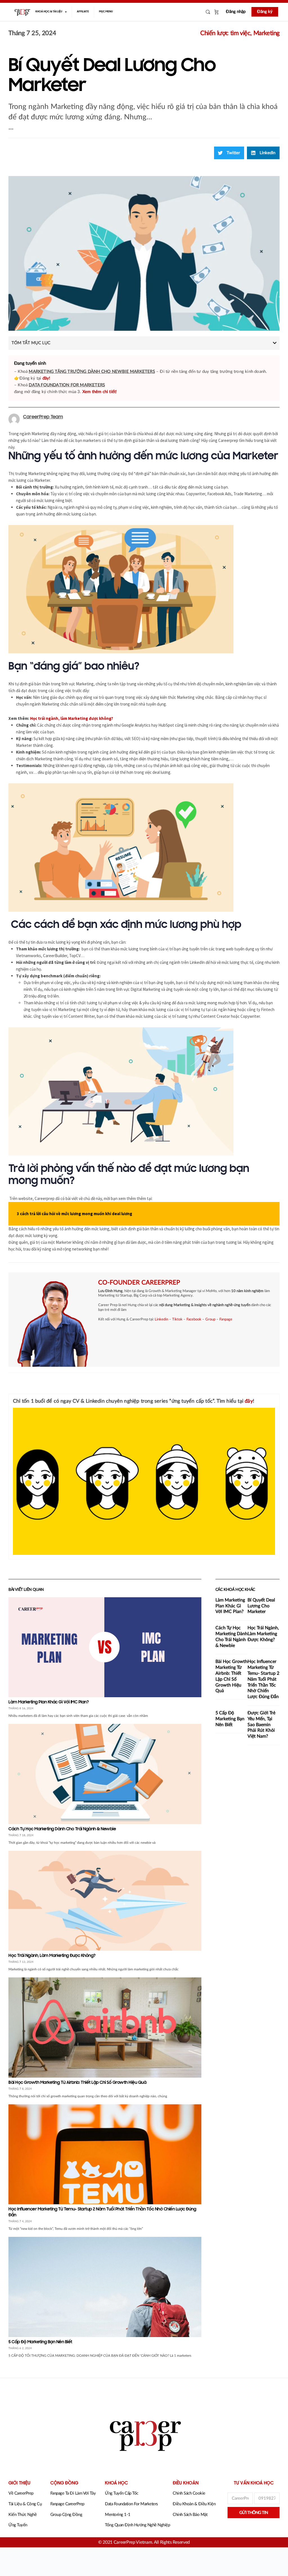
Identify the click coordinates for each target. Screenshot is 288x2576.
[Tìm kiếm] (208, 12)
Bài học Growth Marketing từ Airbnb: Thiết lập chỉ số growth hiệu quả (77, 2083)
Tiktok (177, 1319)
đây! (46, 378)
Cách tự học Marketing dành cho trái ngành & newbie (62, 1829)
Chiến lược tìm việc (225, 33)
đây (249, 1401)
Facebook (194, 1319)
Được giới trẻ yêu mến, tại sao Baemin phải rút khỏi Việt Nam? (261, 1725)
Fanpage (226, 1319)
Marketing (266, 33)
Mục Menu (106, 12)
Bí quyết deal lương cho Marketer (261, 1606)
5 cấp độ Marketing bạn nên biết (40, 2342)
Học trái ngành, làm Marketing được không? (52, 1956)
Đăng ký (265, 12)
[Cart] (217, 12)
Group (210, 1319)
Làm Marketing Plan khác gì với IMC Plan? (49, 1702)
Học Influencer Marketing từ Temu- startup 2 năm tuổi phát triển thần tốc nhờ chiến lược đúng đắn (263, 1679)
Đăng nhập (236, 12)
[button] (229, 153)
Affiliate (83, 12)
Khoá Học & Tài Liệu (49, 12)
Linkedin (161, 1319)
